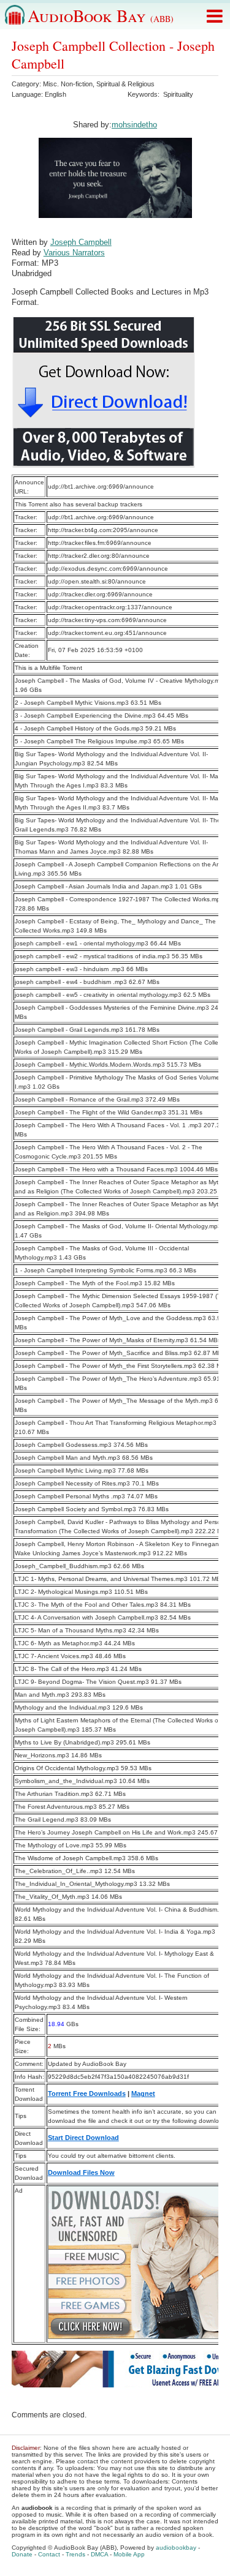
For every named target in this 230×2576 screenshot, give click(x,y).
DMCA (99, 2554)
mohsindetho (134, 125)
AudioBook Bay (101, 15)
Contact (49, 2554)
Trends (75, 2554)
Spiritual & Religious (125, 84)
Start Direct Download (83, 2138)
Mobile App (129, 2554)
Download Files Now (81, 2172)
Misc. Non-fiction (68, 84)
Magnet (143, 2093)
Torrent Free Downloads (87, 2093)
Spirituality (178, 94)
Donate (22, 2554)
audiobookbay (176, 2548)
